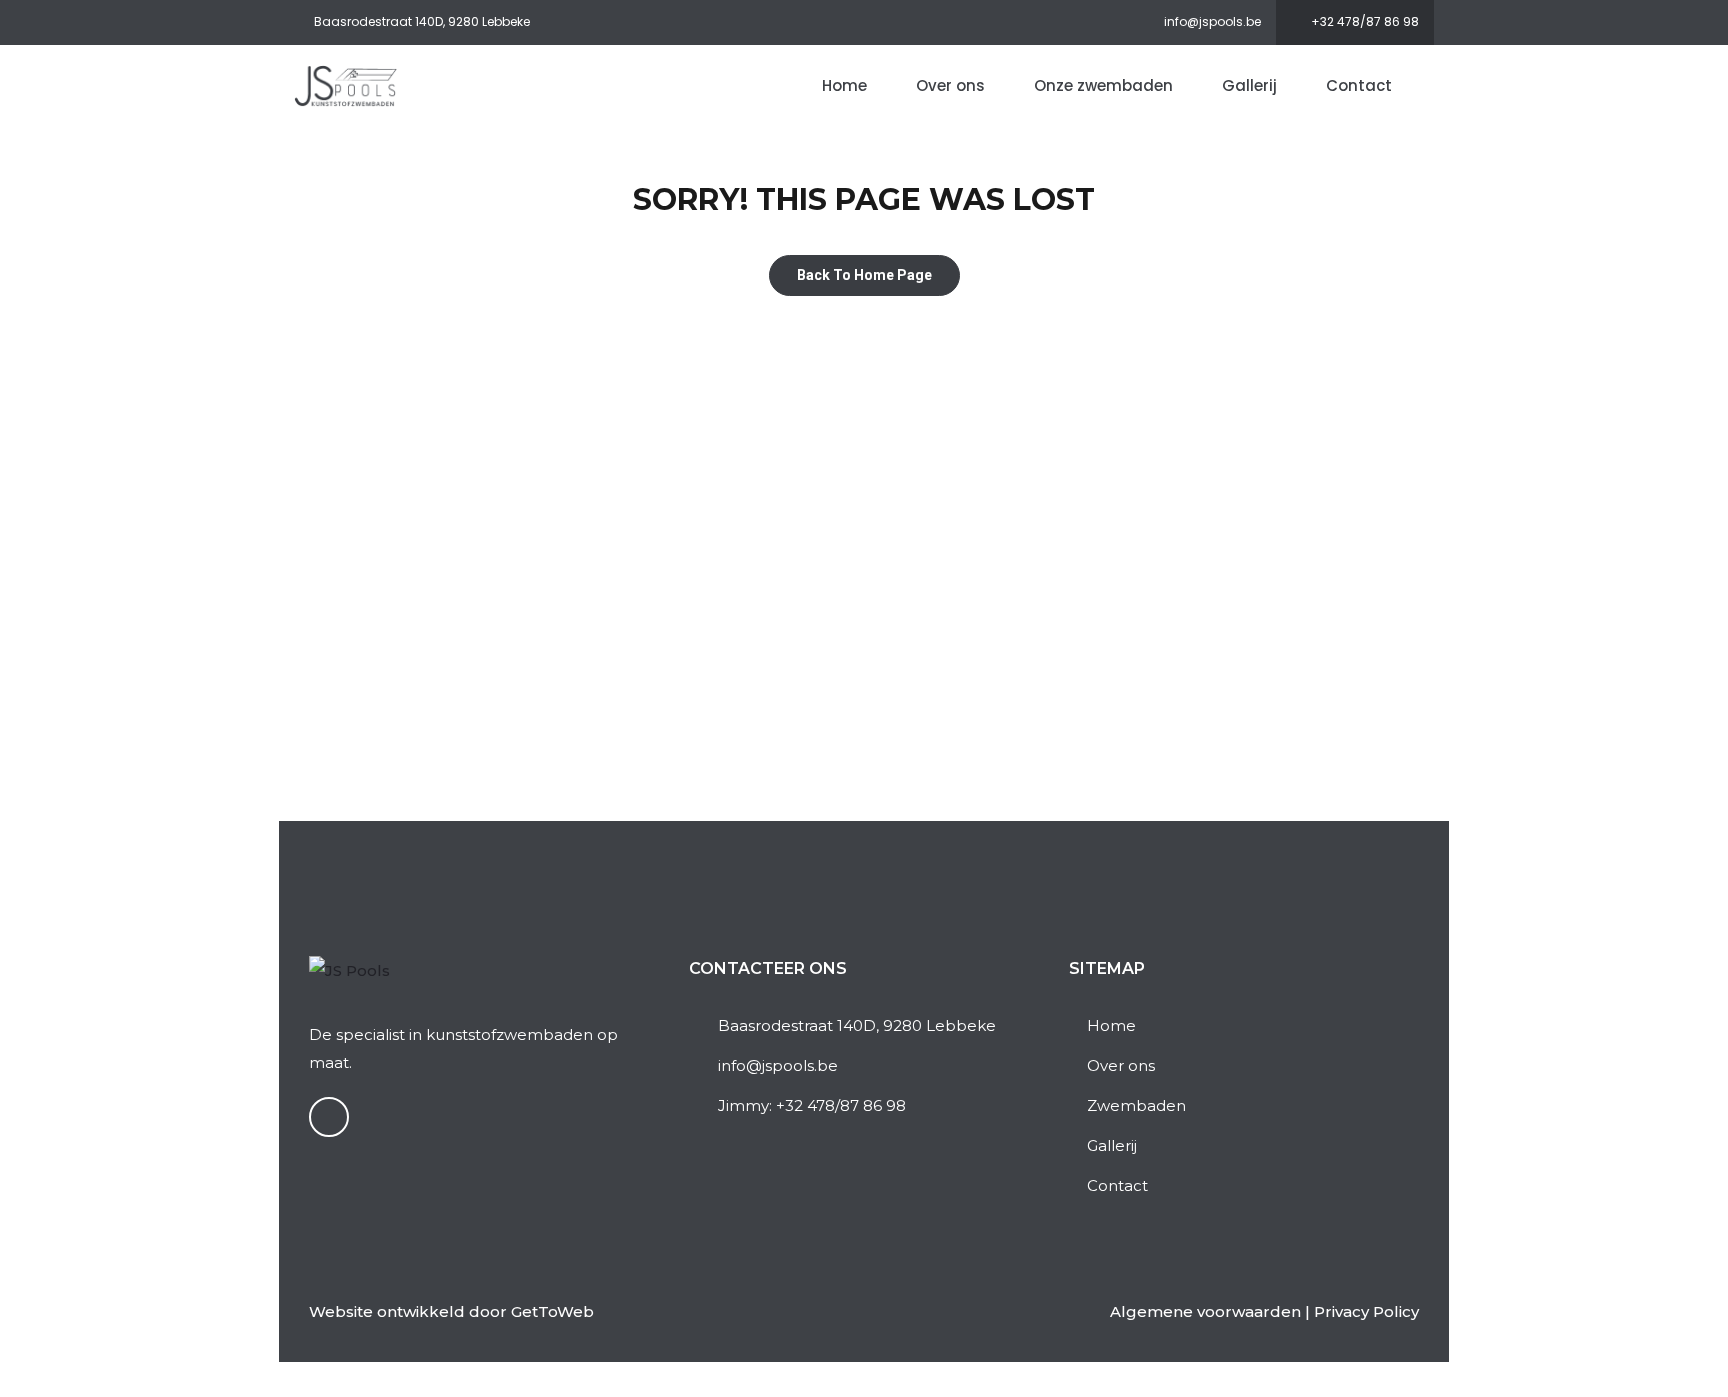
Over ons (950, 85)
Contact (1359, 85)
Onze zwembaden (1103, 85)
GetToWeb (552, 1311)
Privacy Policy (1366, 1311)
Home (844, 85)
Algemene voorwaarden (1205, 1311)
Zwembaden (1136, 1105)
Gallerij (1249, 85)
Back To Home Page (864, 275)
